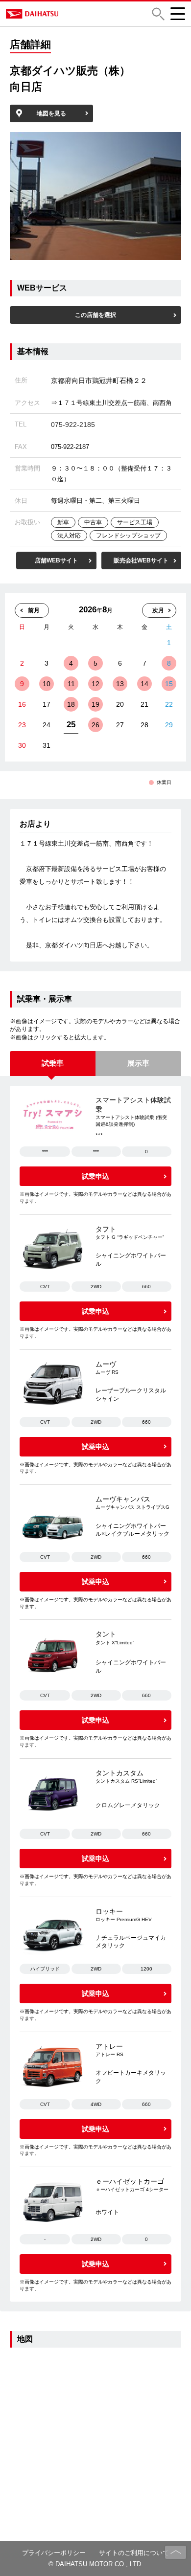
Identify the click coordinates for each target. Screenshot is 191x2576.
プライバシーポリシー (54, 2553)
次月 (158, 610)
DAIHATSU (68, 14)
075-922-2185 (73, 425)
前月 (34, 610)
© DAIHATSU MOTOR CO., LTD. (96, 2564)
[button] (158, 14)
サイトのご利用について (134, 2553)
